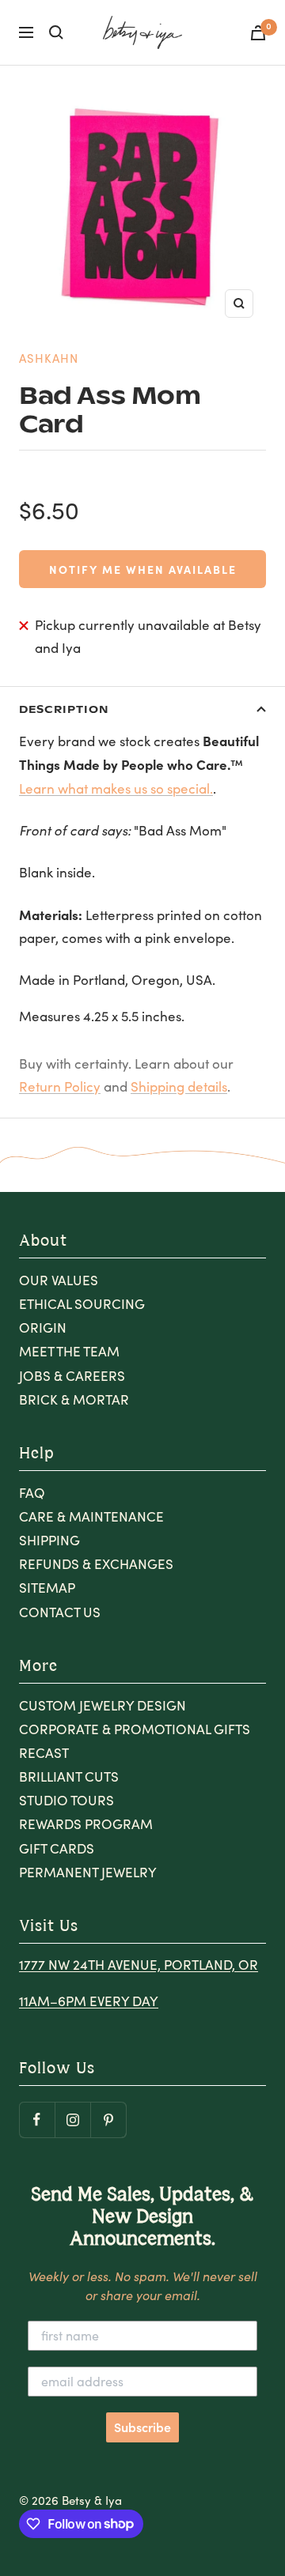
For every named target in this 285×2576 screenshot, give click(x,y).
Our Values (59, 1280)
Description (64, 709)
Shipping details (179, 1086)
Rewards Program (86, 1824)
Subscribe (142, 2427)
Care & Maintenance (91, 1516)
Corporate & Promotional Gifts (135, 1729)
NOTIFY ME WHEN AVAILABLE (143, 569)
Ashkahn (49, 358)
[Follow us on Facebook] (37, 2120)
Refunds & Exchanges (96, 1564)
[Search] (56, 32)
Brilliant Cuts (69, 1776)
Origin (43, 1328)
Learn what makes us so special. (116, 788)
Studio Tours (66, 1800)
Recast (44, 1753)
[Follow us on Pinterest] (108, 2120)
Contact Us (60, 1612)
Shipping (49, 1540)
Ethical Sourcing (82, 1304)
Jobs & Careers (72, 1376)
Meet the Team (69, 1351)
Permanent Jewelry (88, 1872)
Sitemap (47, 1588)
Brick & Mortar (74, 1399)
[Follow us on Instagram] (72, 2120)
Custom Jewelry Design (103, 1705)
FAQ (32, 1493)
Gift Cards (57, 1848)
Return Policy (60, 1086)
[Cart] (258, 33)
